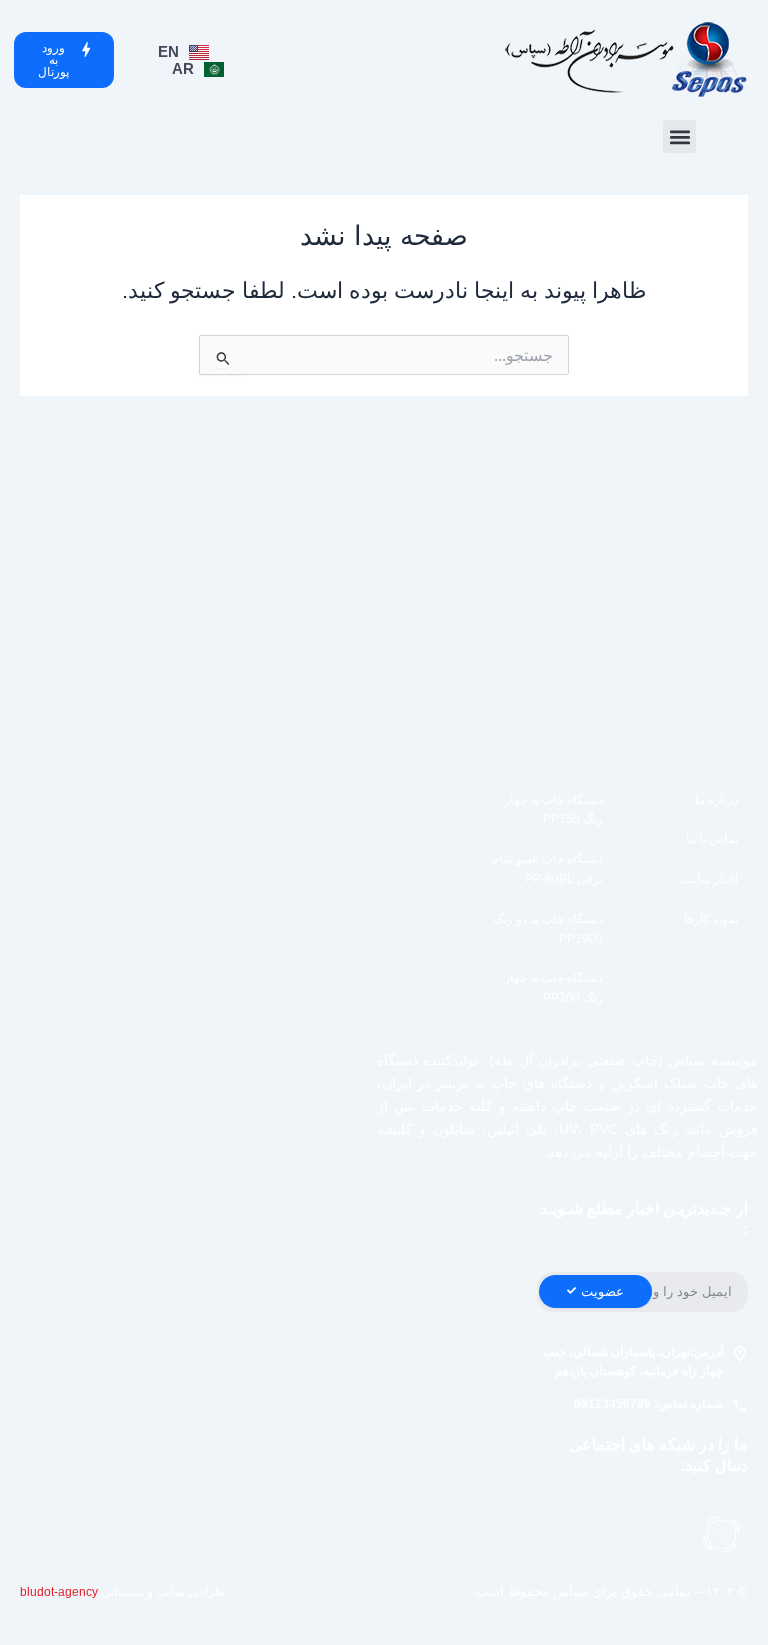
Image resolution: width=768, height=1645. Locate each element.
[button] (679, 136)
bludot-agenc (56, 1592)
